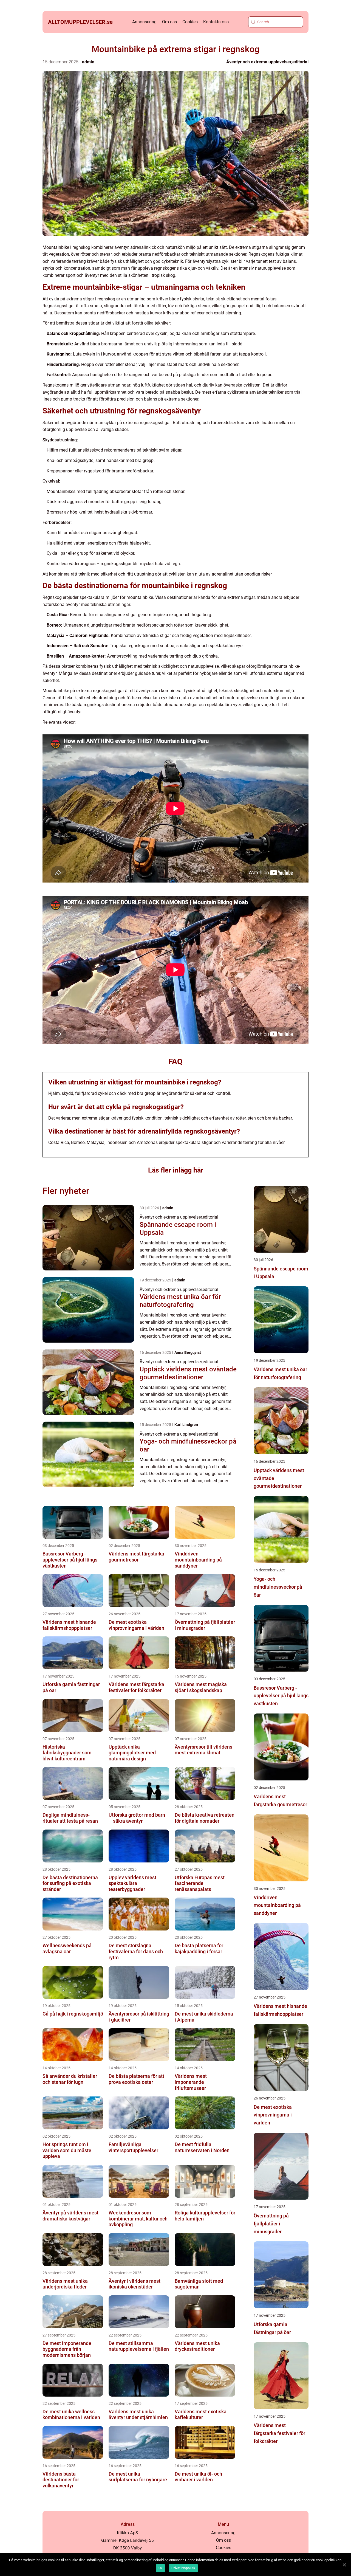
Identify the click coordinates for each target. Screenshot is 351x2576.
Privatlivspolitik (183, 2568)
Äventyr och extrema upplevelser (259, 62)
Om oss (169, 22)
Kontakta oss (216, 22)
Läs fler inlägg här (176, 1170)
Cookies (190, 22)
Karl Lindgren (186, 1425)
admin (88, 62)
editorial (300, 62)
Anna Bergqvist (188, 1352)
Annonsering (144, 22)
